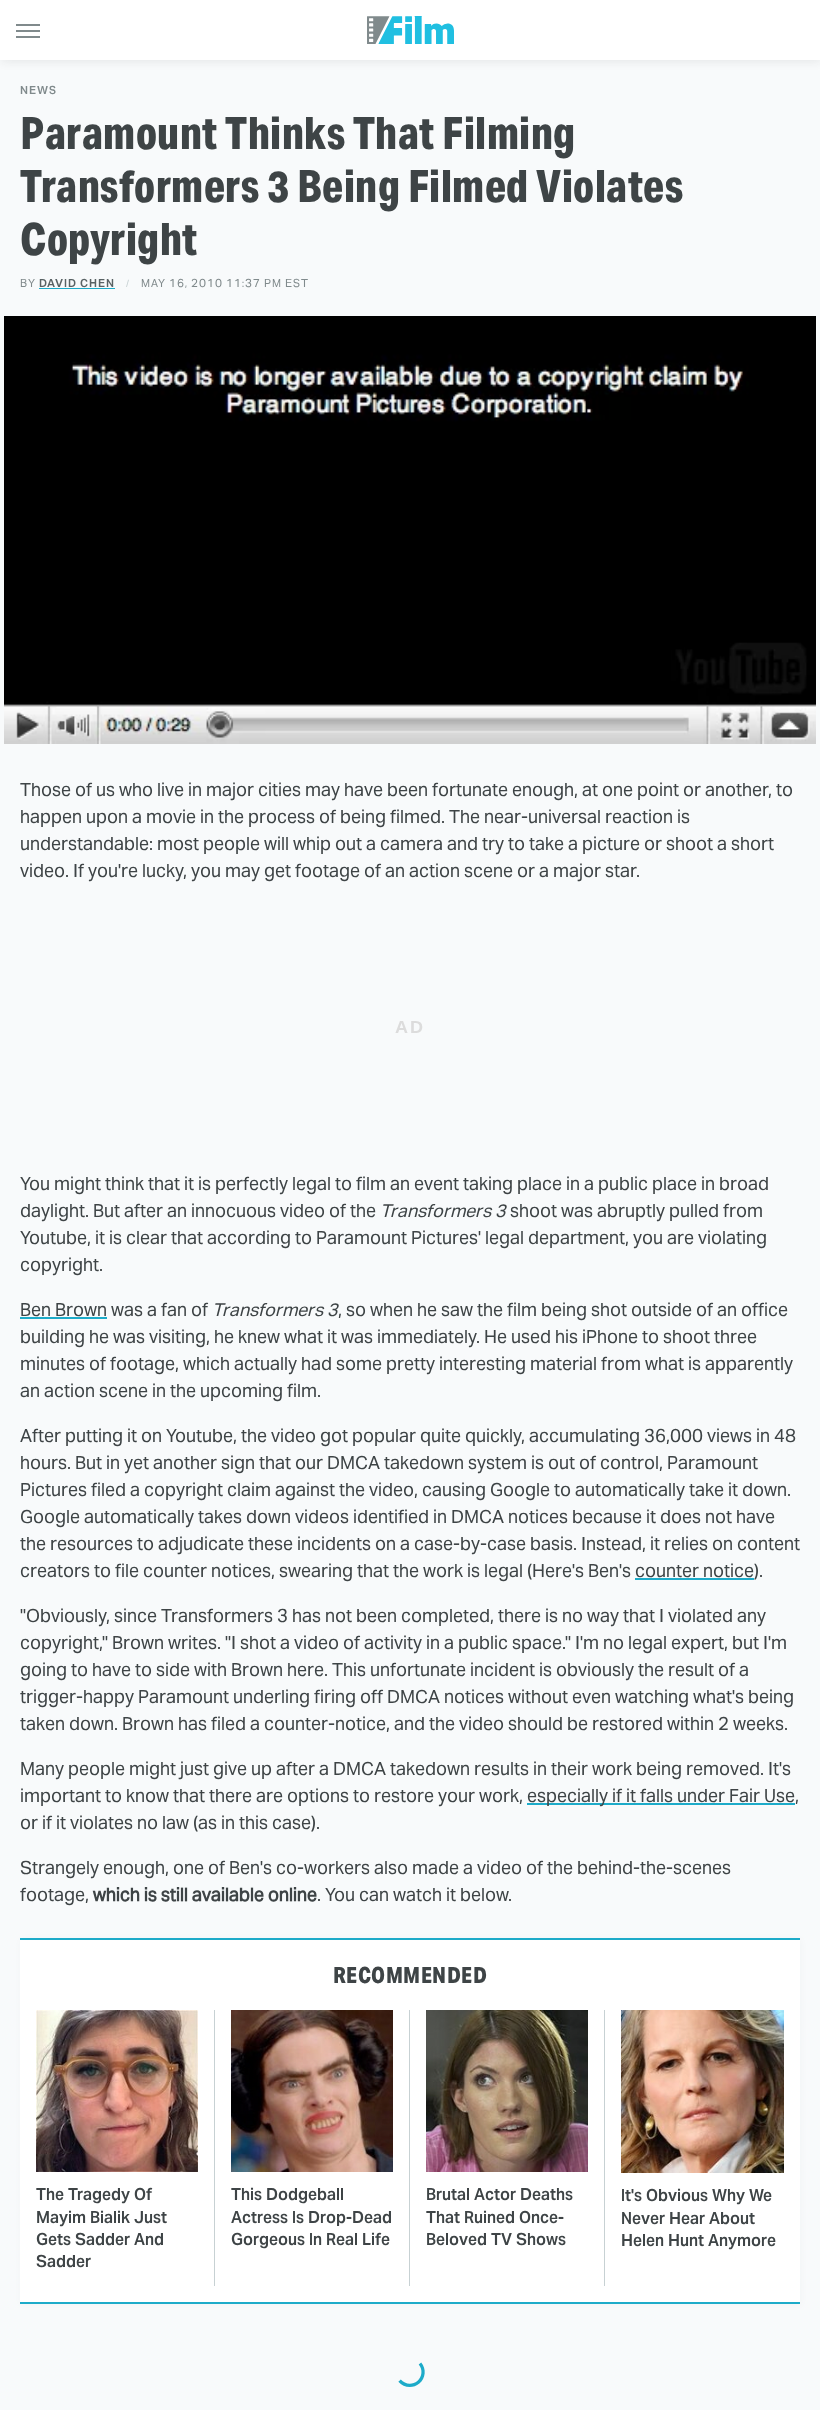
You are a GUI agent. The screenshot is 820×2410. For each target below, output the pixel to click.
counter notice (694, 1570)
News (38, 90)
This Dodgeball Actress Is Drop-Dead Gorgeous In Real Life (311, 2217)
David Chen (77, 283)
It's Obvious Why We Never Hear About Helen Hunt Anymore (698, 2218)
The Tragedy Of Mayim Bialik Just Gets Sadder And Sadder (101, 2228)
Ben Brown (63, 1309)
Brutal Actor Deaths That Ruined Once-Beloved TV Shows (499, 2217)
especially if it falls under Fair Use (661, 1795)
